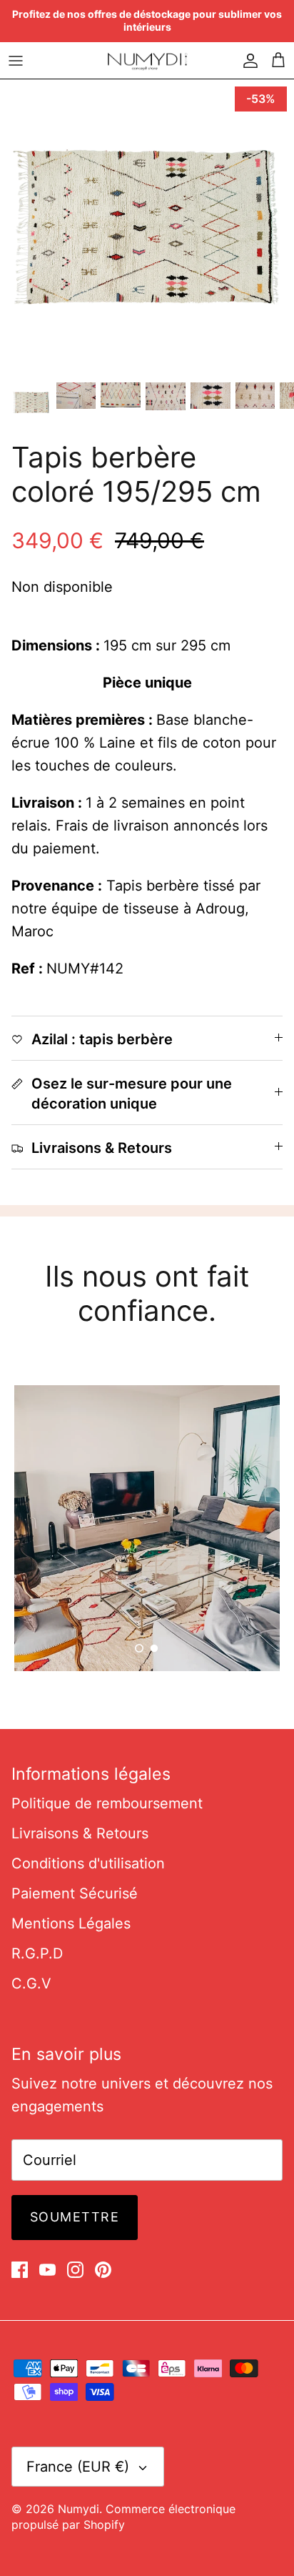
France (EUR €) (78, 2467)
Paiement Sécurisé (75, 1893)
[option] (147, 227)
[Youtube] (47, 2270)
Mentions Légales (71, 1923)
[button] (139, 1648)
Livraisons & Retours (80, 1833)
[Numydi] (147, 60)
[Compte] (247, 60)
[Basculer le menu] (16, 60)
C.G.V (31, 1983)
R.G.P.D (37, 1953)
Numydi (78, 2509)
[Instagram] (75, 2270)
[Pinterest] (103, 2270)
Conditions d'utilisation (88, 1863)
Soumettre (75, 2217)
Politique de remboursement (107, 1803)
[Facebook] (20, 2270)
